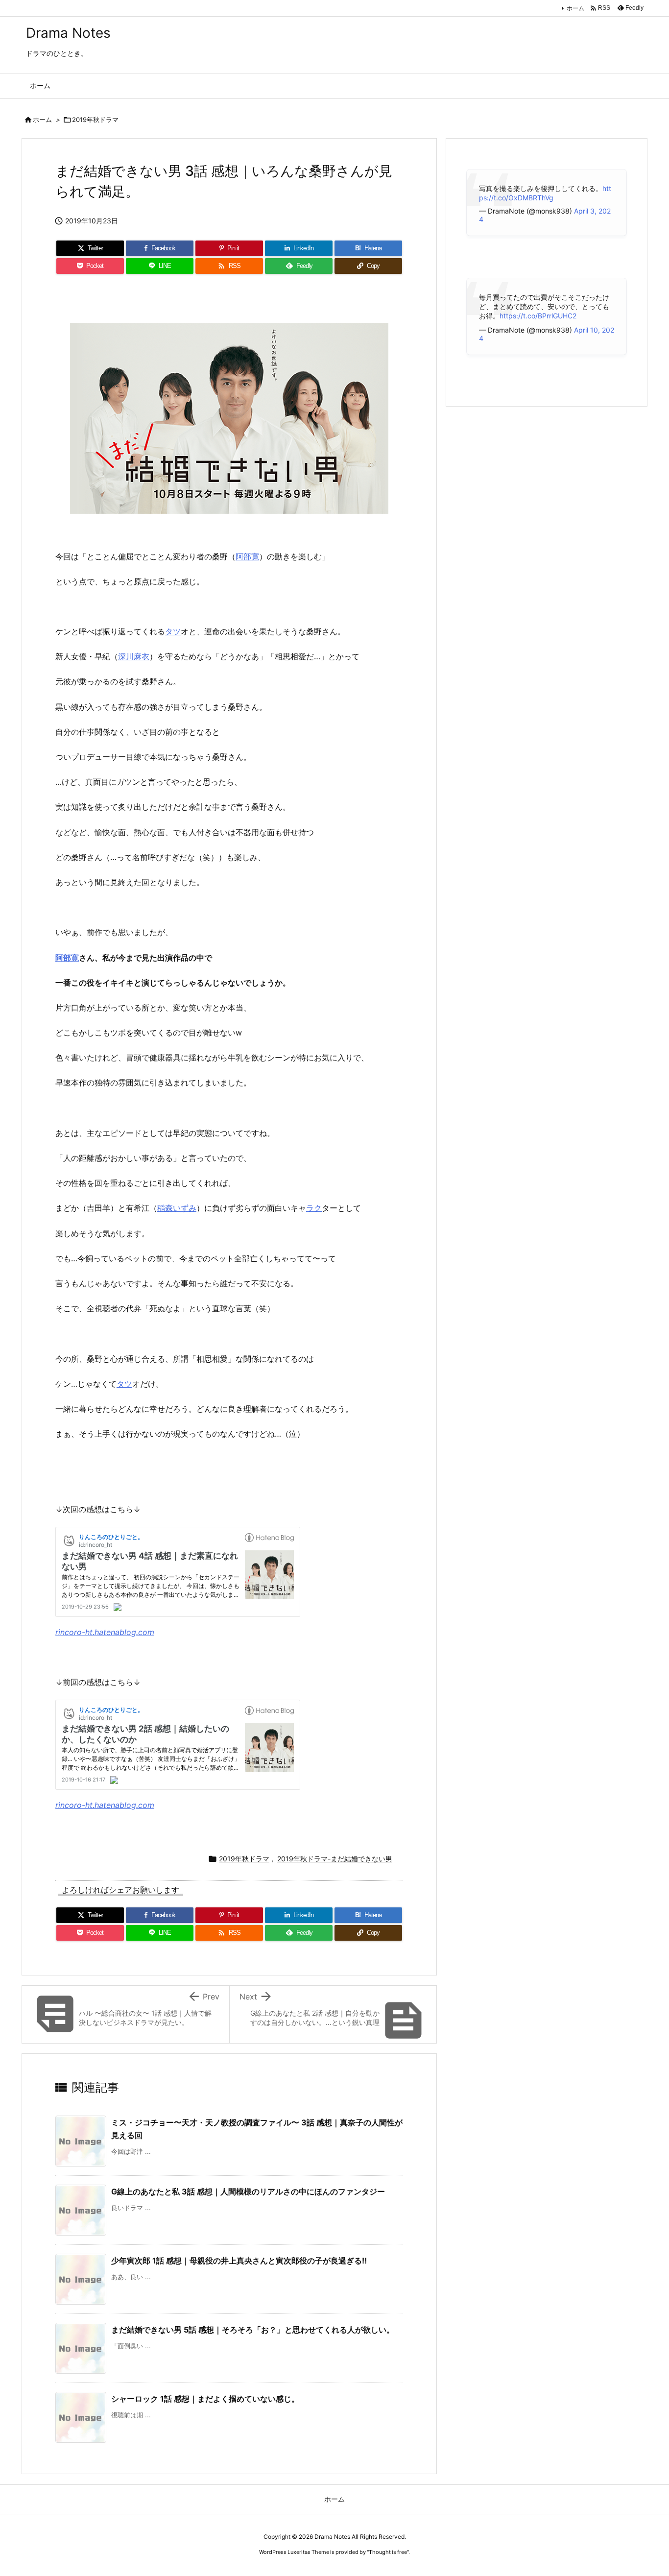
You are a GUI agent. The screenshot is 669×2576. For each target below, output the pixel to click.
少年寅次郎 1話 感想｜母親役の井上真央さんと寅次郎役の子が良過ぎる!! (239, 2261)
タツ (173, 631)
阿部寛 (247, 556)
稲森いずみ (177, 1208)
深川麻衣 (134, 656)
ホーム (575, 8)
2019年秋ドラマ (95, 120)
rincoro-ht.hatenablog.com (105, 1632)
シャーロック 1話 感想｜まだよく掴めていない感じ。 (205, 2399)
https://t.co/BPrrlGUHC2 (538, 316)
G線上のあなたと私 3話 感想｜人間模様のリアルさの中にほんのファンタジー (248, 2191)
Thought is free (388, 2552)
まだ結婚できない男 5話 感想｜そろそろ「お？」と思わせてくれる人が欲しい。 (253, 2330)
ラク (314, 1208)
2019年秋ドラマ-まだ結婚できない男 (335, 1859)
